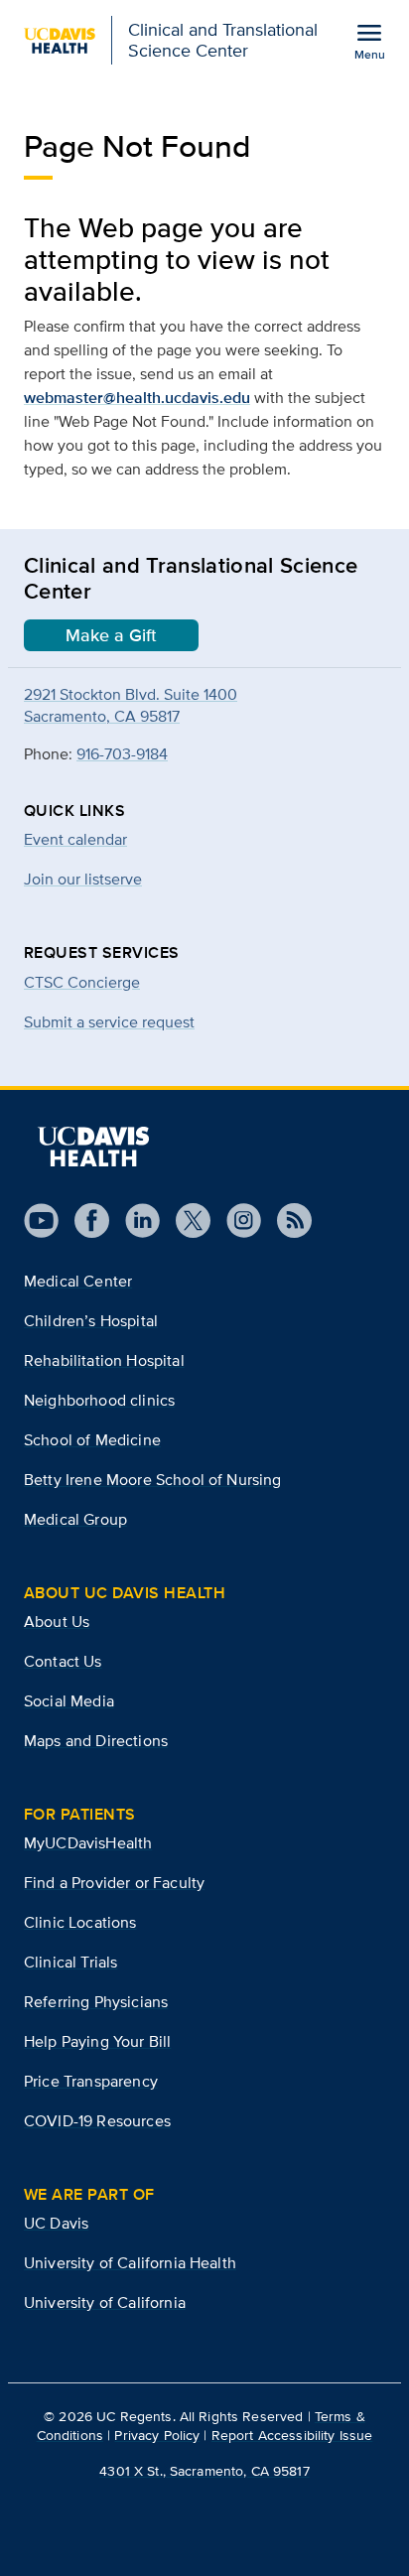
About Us (57, 1622)
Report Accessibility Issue (292, 2435)
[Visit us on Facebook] (84, 1220)
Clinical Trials (70, 1962)
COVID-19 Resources (97, 2121)
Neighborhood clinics (99, 1400)
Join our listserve (83, 879)
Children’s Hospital (91, 1321)
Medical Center (78, 1281)
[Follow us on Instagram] (236, 1220)
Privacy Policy (157, 2435)
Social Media (69, 1701)
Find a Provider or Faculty (114, 1883)
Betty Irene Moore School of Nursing (153, 1480)
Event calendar (75, 839)
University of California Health (130, 2263)
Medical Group (75, 1519)
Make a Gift (111, 635)
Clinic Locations (80, 1922)
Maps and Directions (96, 1741)
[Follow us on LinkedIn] (135, 1220)
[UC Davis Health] (93, 1147)
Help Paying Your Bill (97, 2041)
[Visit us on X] (185, 1220)
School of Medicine (92, 1440)
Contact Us (63, 1661)
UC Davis (56, 2223)
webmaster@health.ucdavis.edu (137, 398)
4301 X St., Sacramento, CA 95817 (204, 2471)
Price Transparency (91, 2081)
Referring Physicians (96, 2002)
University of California (105, 2303)
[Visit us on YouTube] (41, 1220)
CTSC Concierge (82, 982)
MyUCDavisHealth (88, 1843)
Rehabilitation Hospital (104, 1360)
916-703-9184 (122, 754)
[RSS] (286, 1220)
